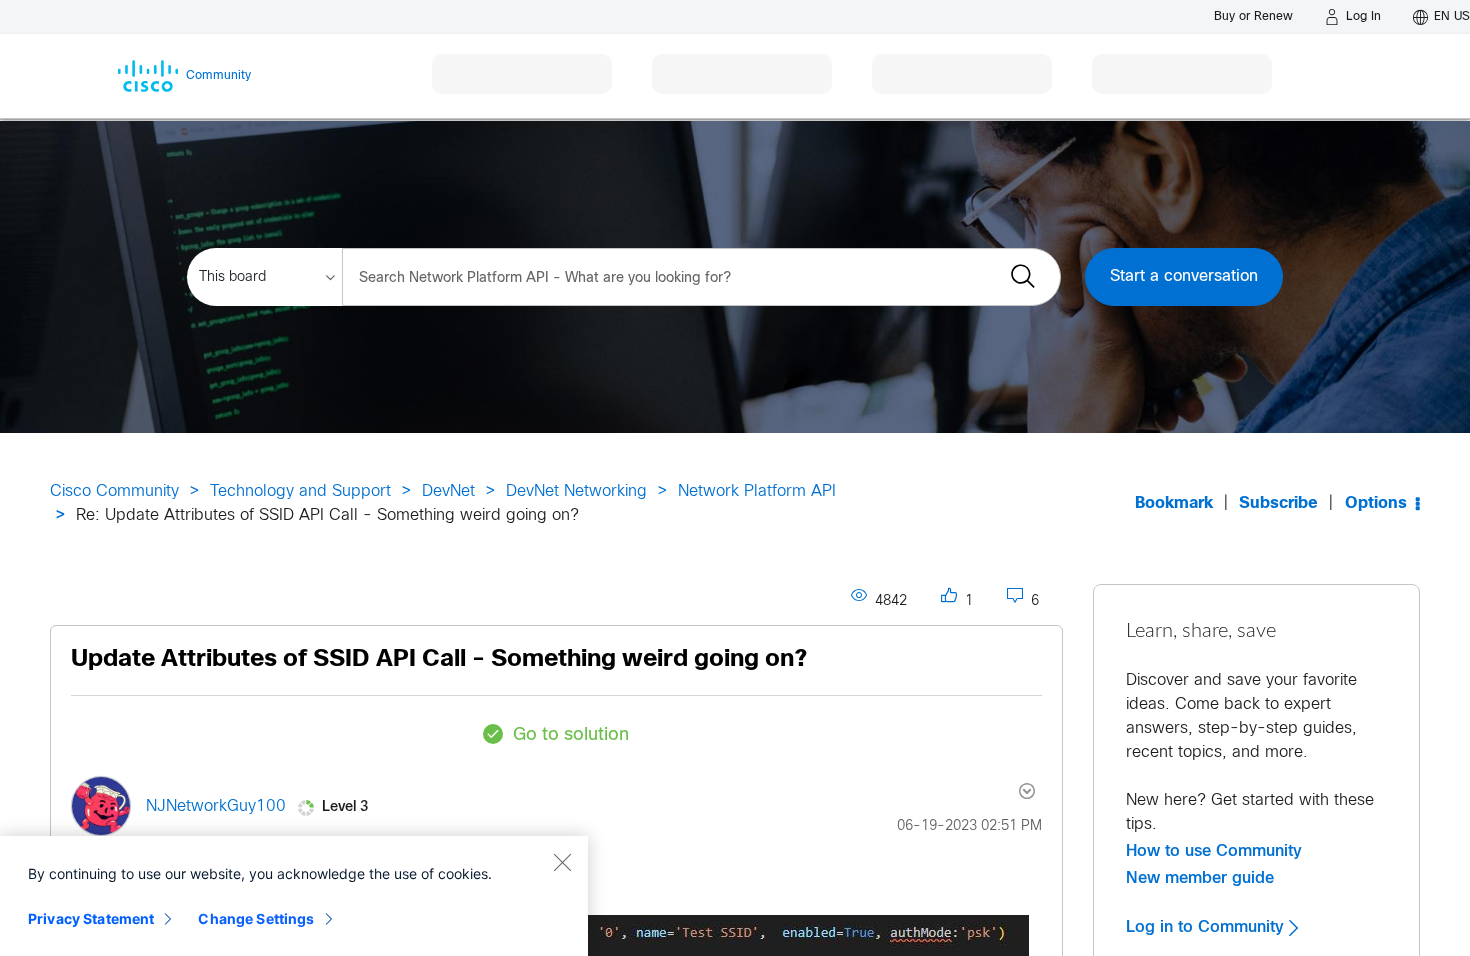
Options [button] (1376, 503)
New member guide (1200, 878)
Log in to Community (1207, 927)
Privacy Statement (91, 918)
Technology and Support (300, 491)
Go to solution (571, 735)
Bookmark (1174, 503)
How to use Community (1214, 851)
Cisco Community (114, 491)
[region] (294, 896)
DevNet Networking (576, 491)
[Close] (562, 862)
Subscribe (1278, 503)
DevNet (448, 491)
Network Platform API (757, 491)
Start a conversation (1184, 276)
